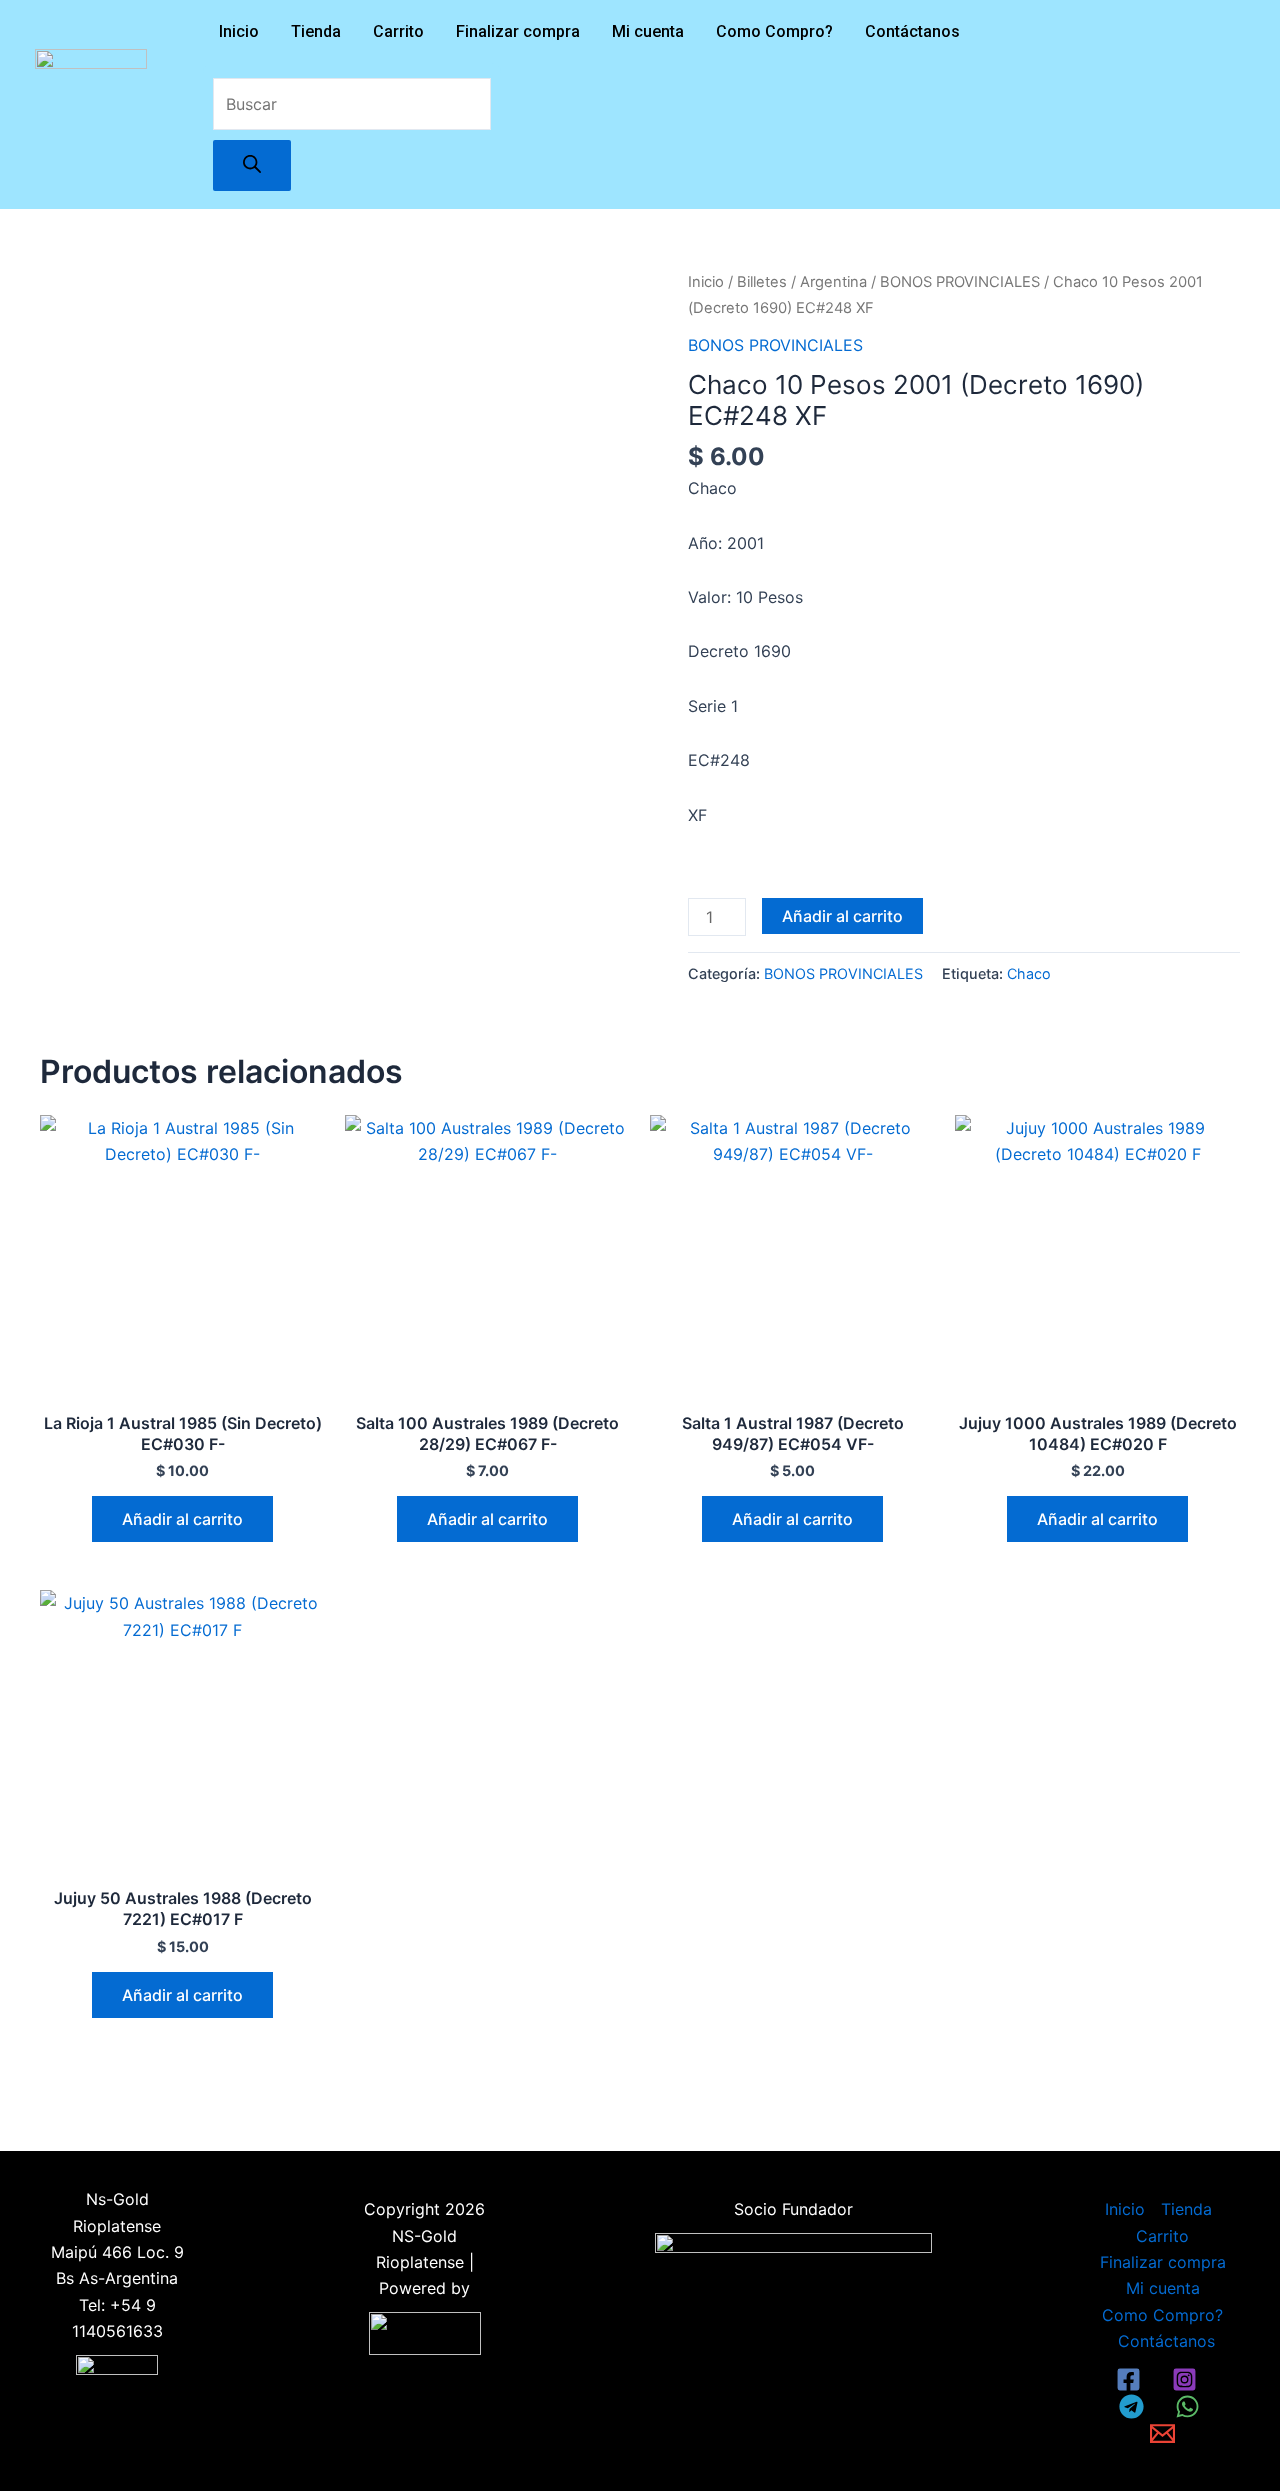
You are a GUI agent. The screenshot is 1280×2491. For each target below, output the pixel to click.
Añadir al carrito (842, 916)
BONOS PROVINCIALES (960, 282)
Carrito (398, 31)
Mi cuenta (648, 31)
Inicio (239, 31)
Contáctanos (912, 31)
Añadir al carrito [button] (182, 1519)
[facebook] (1132, 2379)
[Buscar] (252, 165)
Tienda (316, 31)
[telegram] (1135, 2406)
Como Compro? (774, 31)
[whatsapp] (1191, 2406)
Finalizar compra (518, 31)
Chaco (1029, 973)
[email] (1166, 2433)
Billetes (762, 282)
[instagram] (1188, 2379)
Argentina (833, 282)
